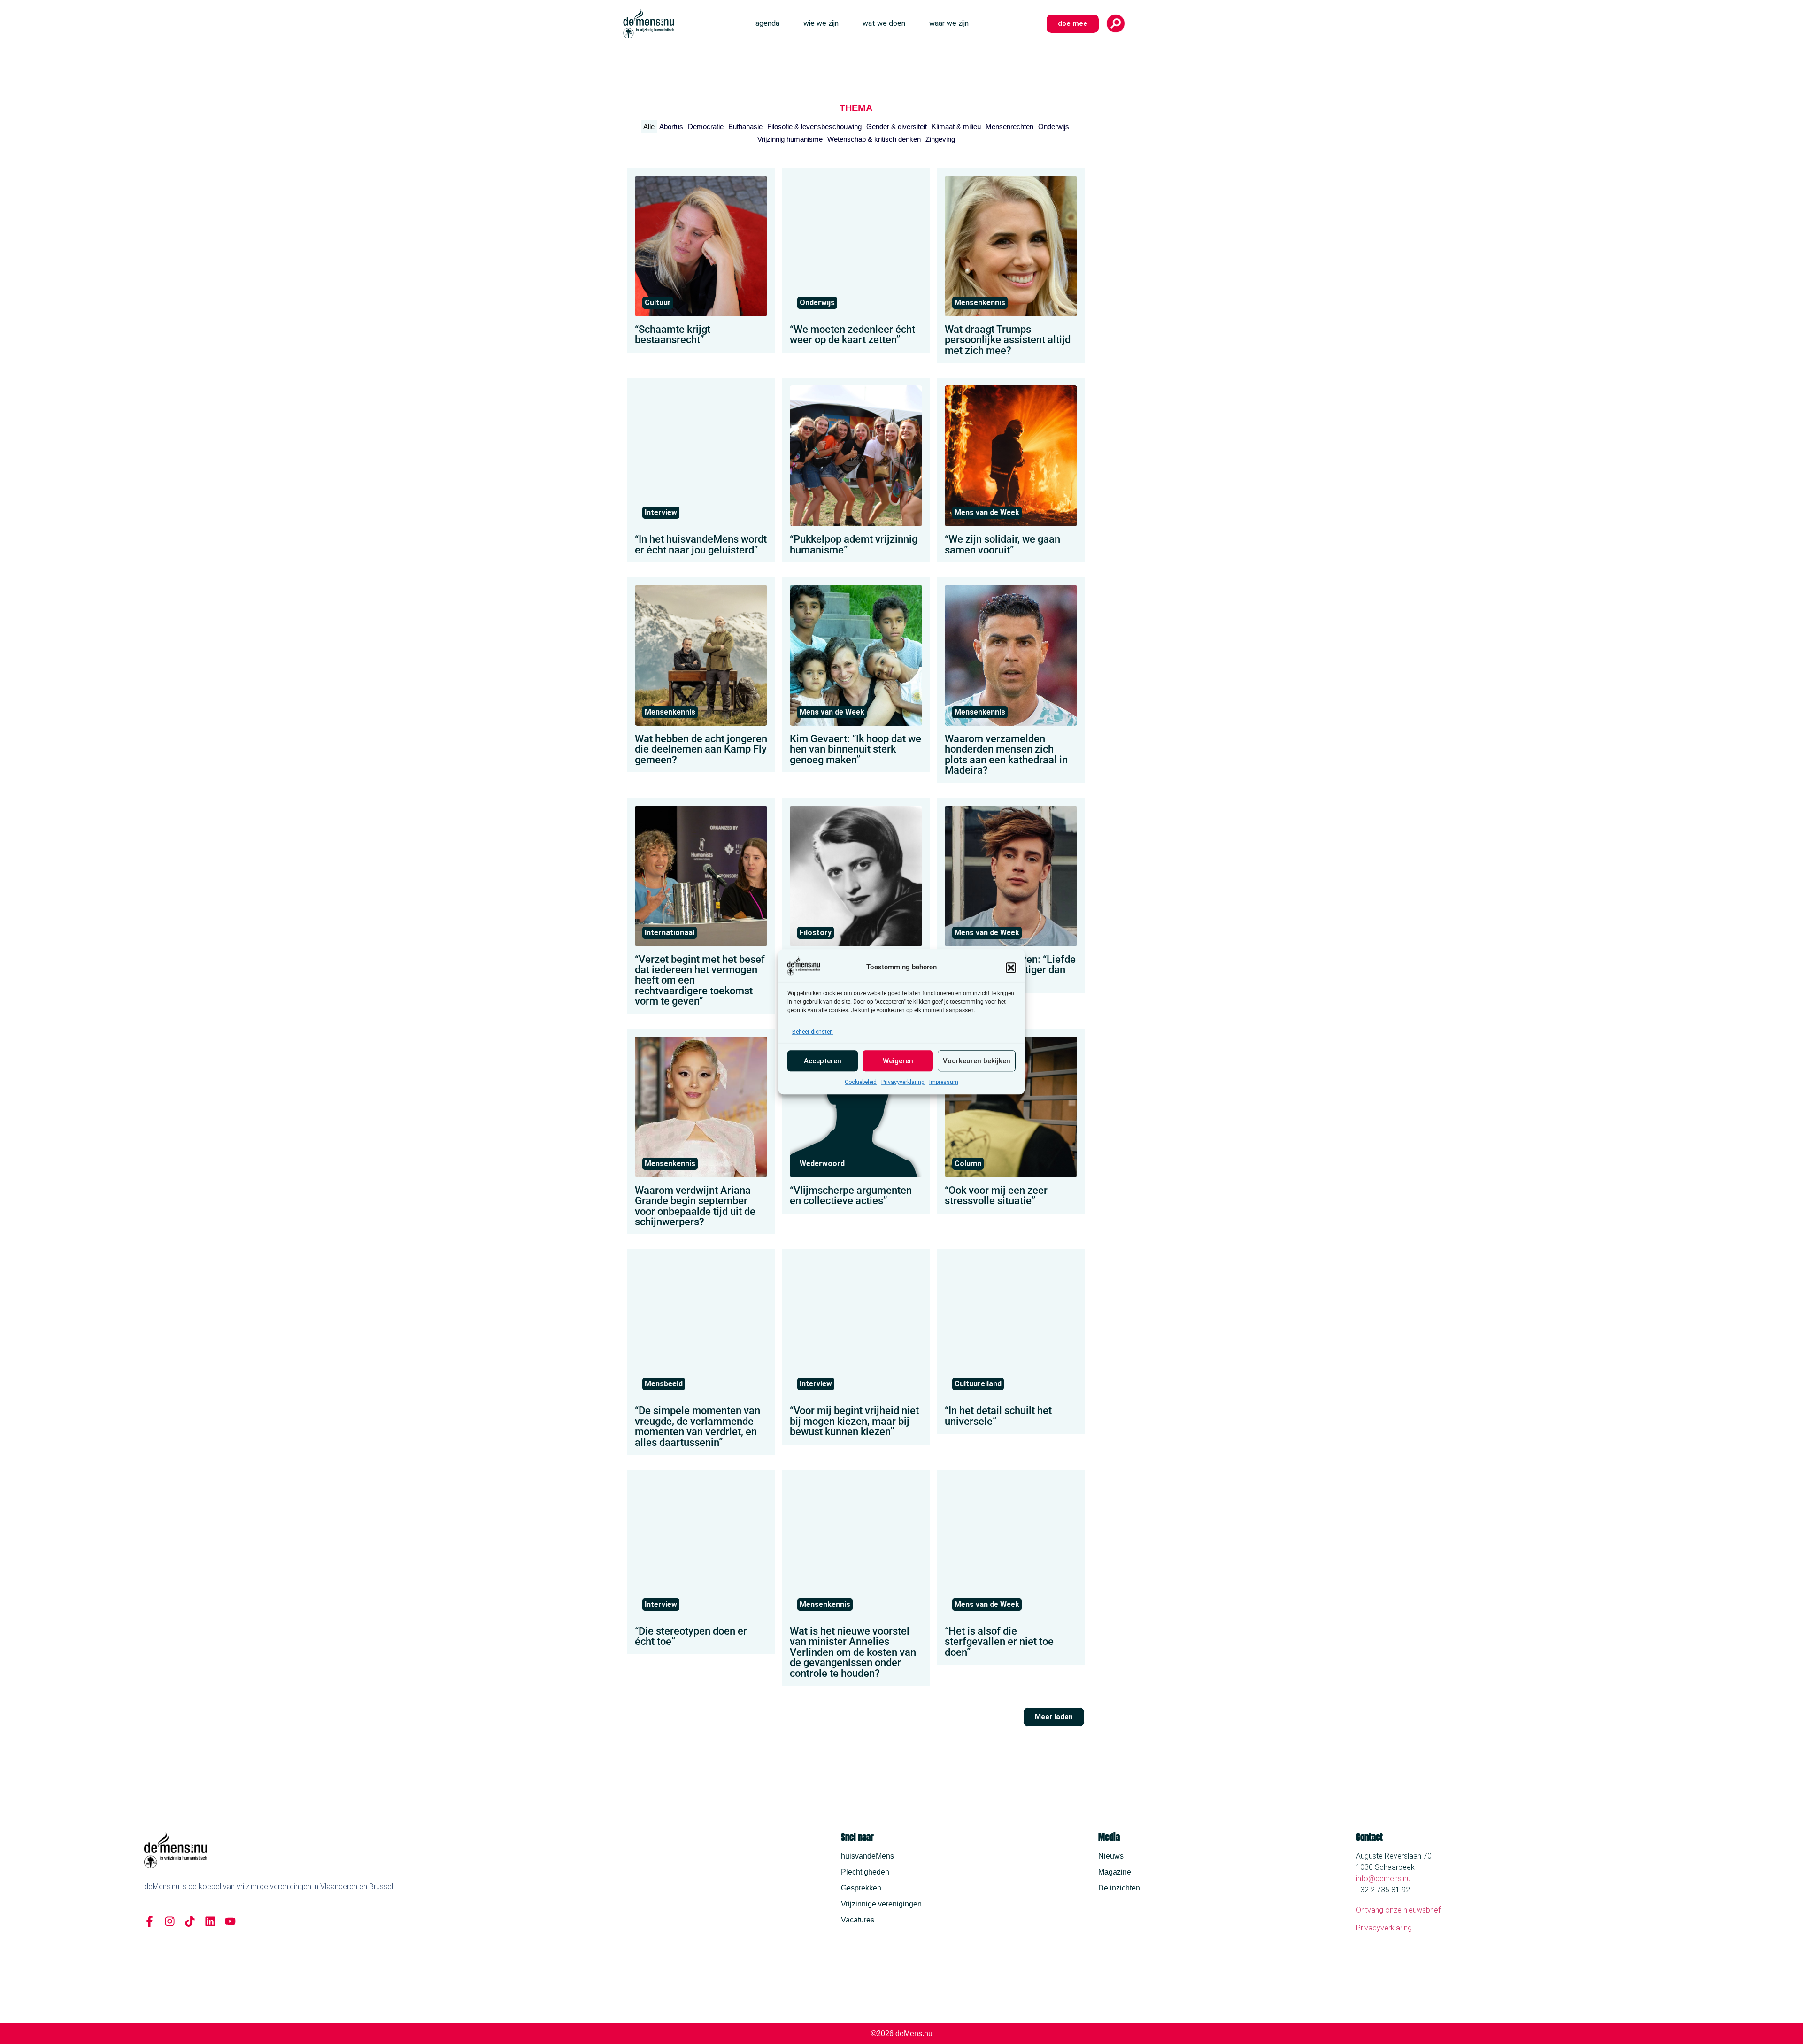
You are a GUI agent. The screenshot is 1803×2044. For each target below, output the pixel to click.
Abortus (671, 127)
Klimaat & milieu (956, 127)
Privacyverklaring (903, 1083)
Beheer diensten (813, 1032)
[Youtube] (230, 1921)
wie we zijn (821, 23)
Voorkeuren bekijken (977, 1061)
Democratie (706, 127)
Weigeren (898, 1061)
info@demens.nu (1383, 1879)
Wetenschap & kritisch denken (874, 139)
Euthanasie (745, 127)
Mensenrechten (1009, 127)
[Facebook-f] (150, 1921)
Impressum (944, 1083)
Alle (649, 127)
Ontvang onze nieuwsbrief (1398, 1910)
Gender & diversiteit (897, 127)
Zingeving (940, 139)
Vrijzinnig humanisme (790, 139)
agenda (767, 23)
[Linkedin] (210, 1921)
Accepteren (823, 1061)
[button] (1011, 968)
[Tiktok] (190, 1921)
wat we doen (884, 23)
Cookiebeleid (861, 1083)
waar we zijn (949, 23)
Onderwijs (1054, 127)
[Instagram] (170, 1921)
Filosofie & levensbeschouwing (814, 127)
